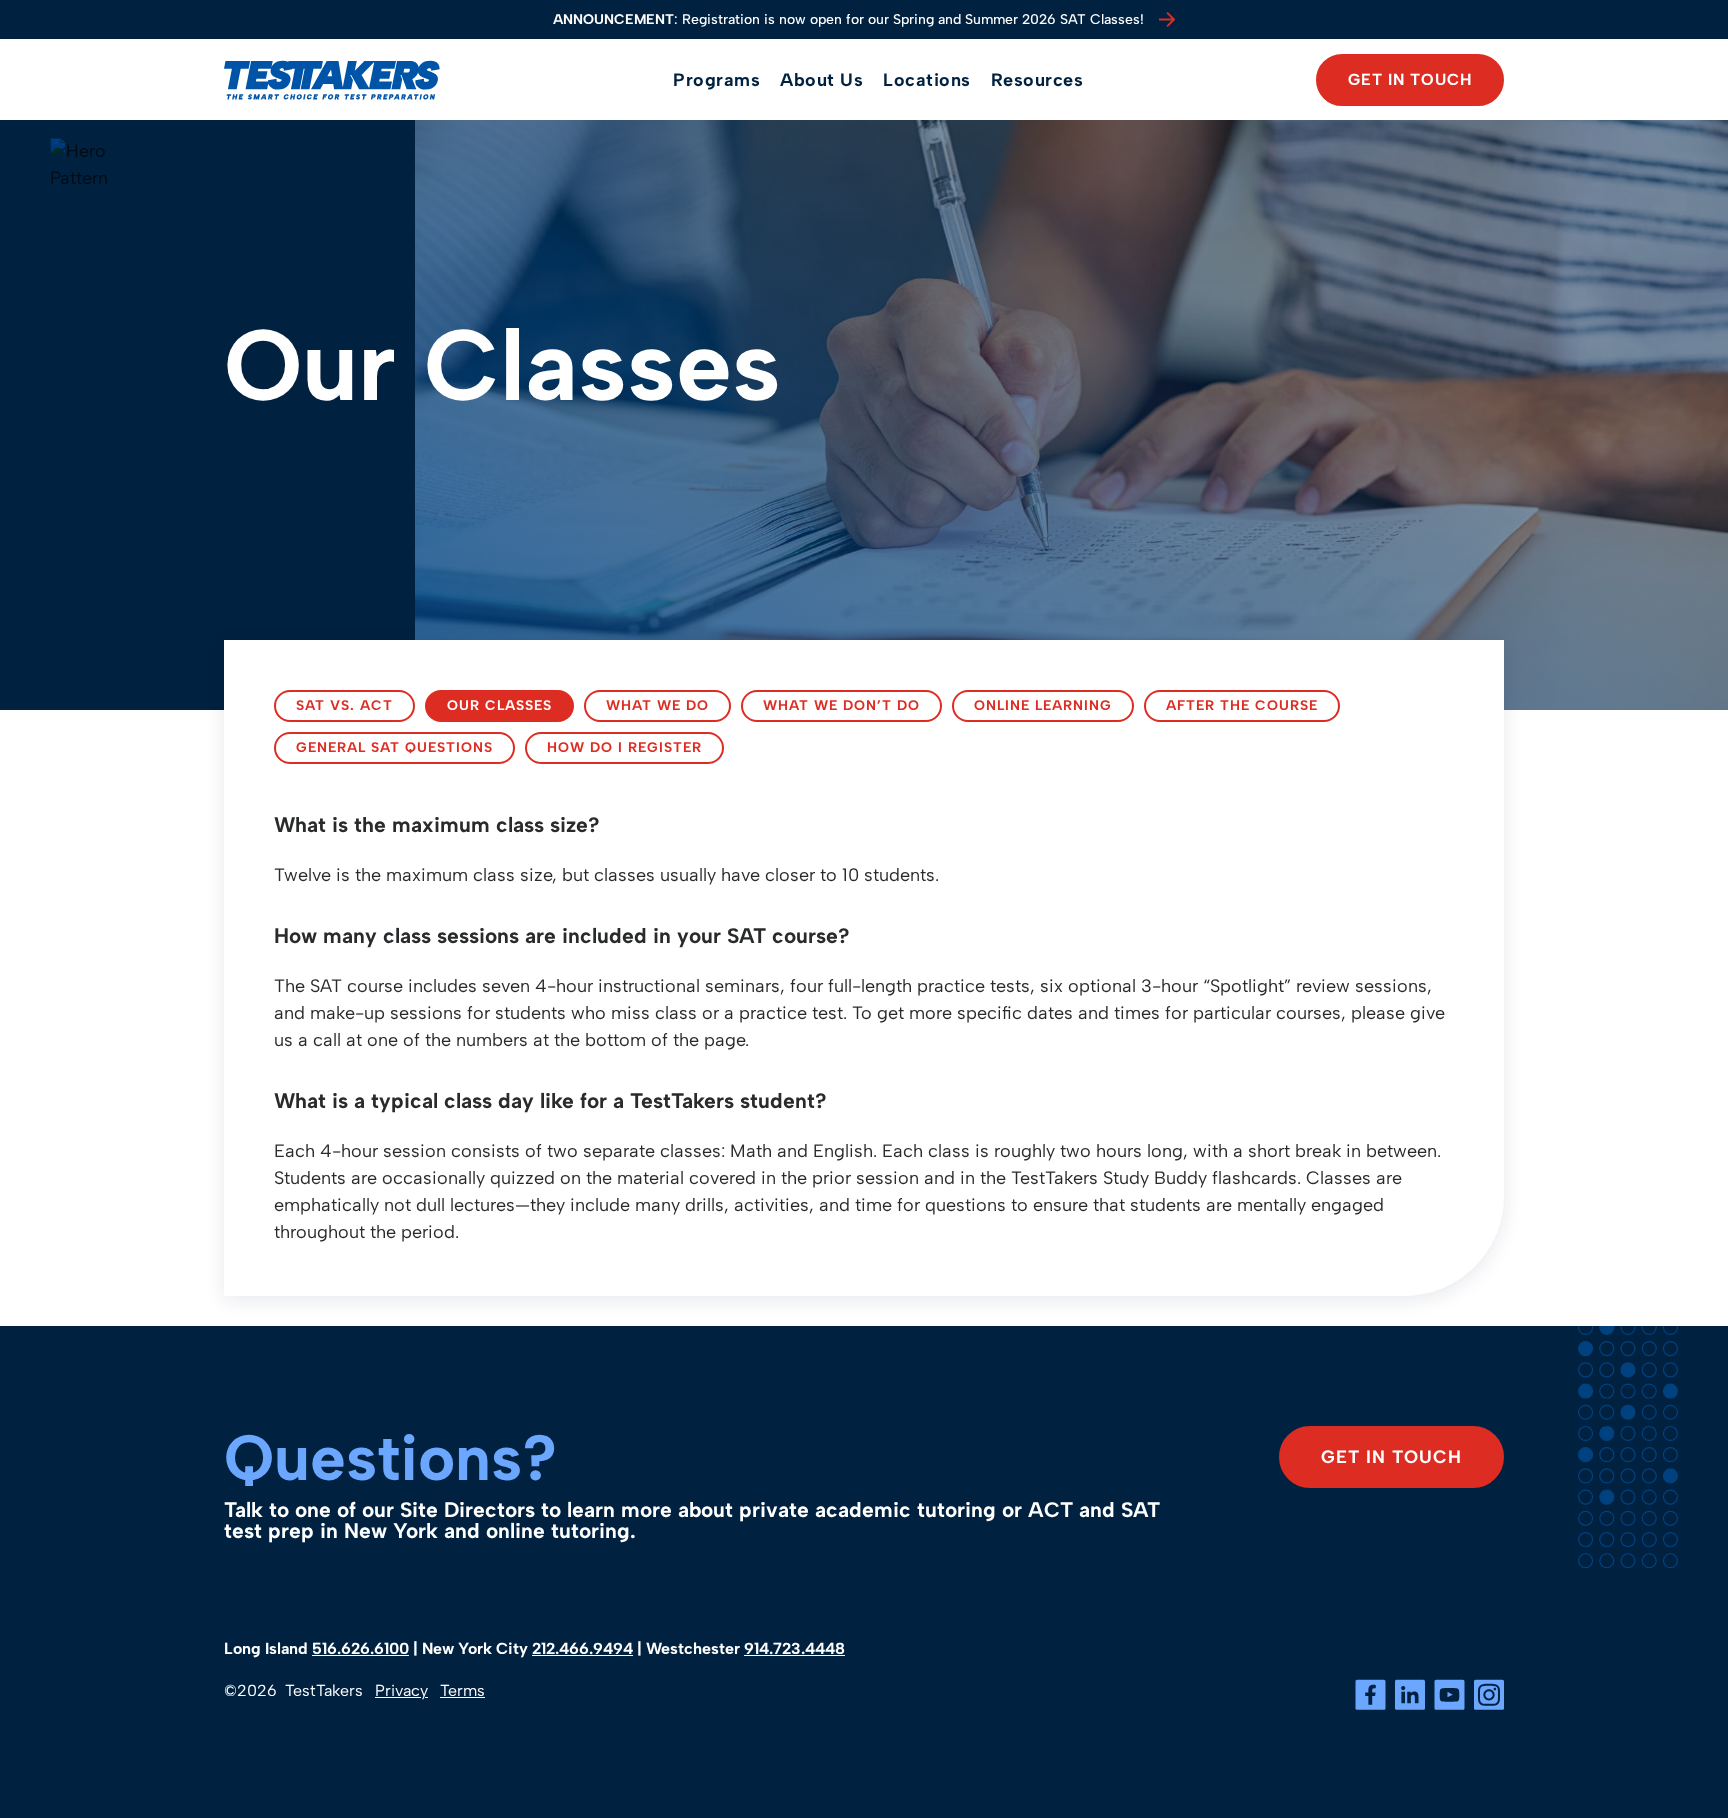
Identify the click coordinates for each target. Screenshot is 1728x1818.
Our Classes (499, 705)
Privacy (401, 1690)
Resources (1037, 80)
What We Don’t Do (841, 705)
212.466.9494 (582, 1648)
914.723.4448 (794, 1648)
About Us (821, 80)
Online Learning (1043, 705)
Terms (462, 1690)
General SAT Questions (394, 747)
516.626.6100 (360, 1648)
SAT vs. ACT (344, 705)
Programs (716, 80)
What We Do (657, 705)
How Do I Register (624, 747)
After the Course (1242, 705)
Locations (927, 80)
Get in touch (1410, 79)
